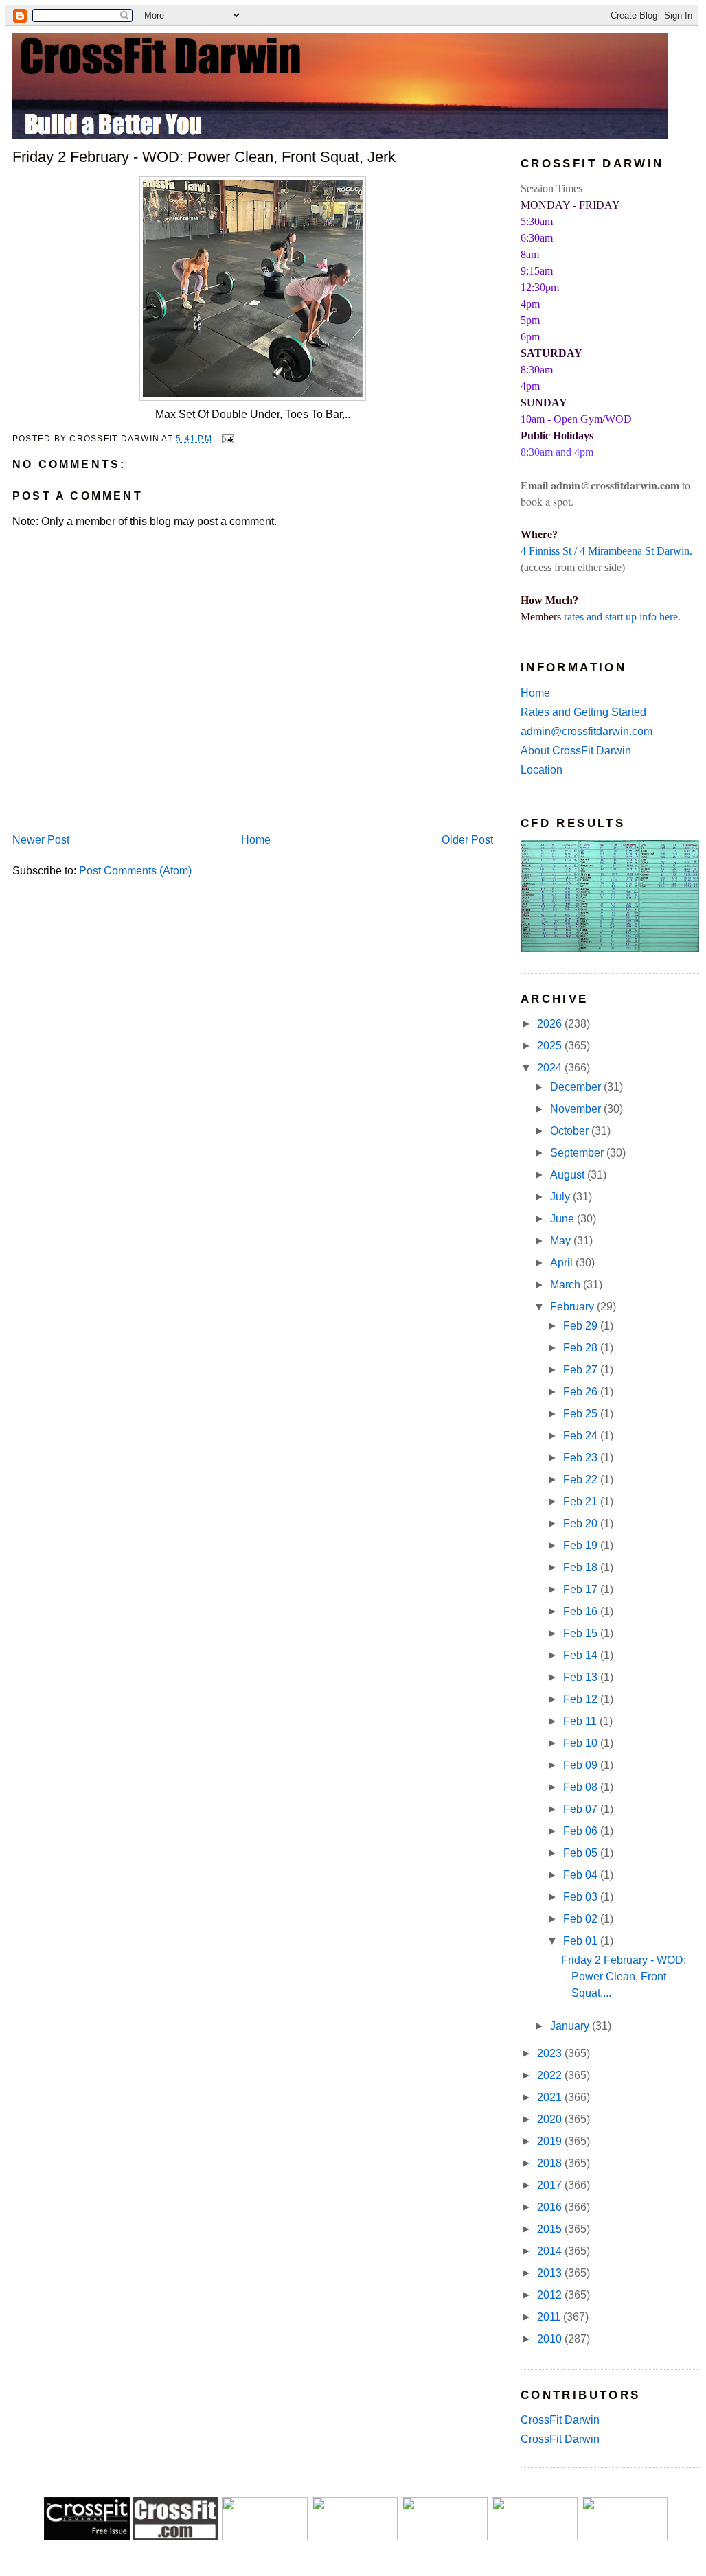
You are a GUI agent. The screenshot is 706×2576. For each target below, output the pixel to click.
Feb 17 (582, 1589)
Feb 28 (582, 1348)
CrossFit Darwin (560, 2420)
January (571, 2026)
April (563, 1263)
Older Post (467, 840)
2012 (551, 2295)
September (578, 1153)
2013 (551, 2273)
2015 (551, 2229)
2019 (551, 2141)
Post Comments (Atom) (135, 871)
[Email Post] (226, 439)
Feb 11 (581, 1721)
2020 (551, 2119)
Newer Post (41, 840)
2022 (551, 2075)
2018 (551, 2163)
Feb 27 (582, 1370)
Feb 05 (582, 1853)
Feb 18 (582, 1567)
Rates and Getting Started (583, 712)
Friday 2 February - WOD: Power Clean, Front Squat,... (624, 1976)
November (577, 1109)
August (569, 1175)
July (561, 1197)
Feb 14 (582, 1655)
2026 (551, 1024)
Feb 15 (582, 1633)
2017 (551, 2185)
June (563, 1219)
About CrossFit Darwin (576, 751)
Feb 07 (582, 1809)
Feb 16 (582, 1611)
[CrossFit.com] (175, 2537)
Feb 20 (582, 1523)
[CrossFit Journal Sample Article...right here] (87, 2537)
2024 (551, 1068)
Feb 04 (582, 1875)
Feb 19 (582, 1545)
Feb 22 (582, 1480)
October (571, 1131)
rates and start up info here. (622, 617)
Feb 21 (582, 1501)
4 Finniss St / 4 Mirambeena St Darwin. (606, 551)
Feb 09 (582, 1765)
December (577, 1087)
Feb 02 (582, 1919)
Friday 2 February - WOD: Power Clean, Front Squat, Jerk (204, 157)
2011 (550, 2317)
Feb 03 (582, 1897)
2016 (551, 2207)
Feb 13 (582, 1677)
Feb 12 (582, 1699)
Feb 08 (582, 1787)
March (567, 1285)
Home (256, 840)
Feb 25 (582, 1414)
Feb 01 (582, 1941)
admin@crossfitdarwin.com (587, 731)
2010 (551, 2339)
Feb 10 (582, 1743)
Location (542, 770)
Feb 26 (582, 1392)
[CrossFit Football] (265, 2537)
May (562, 1241)
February (573, 1307)
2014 (551, 2251)
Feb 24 (582, 1436)
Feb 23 (582, 1458)
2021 (551, 2097)
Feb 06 (582, 1831)
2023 (551, 2053)
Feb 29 (582, 1326)
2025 (551, 1046)
